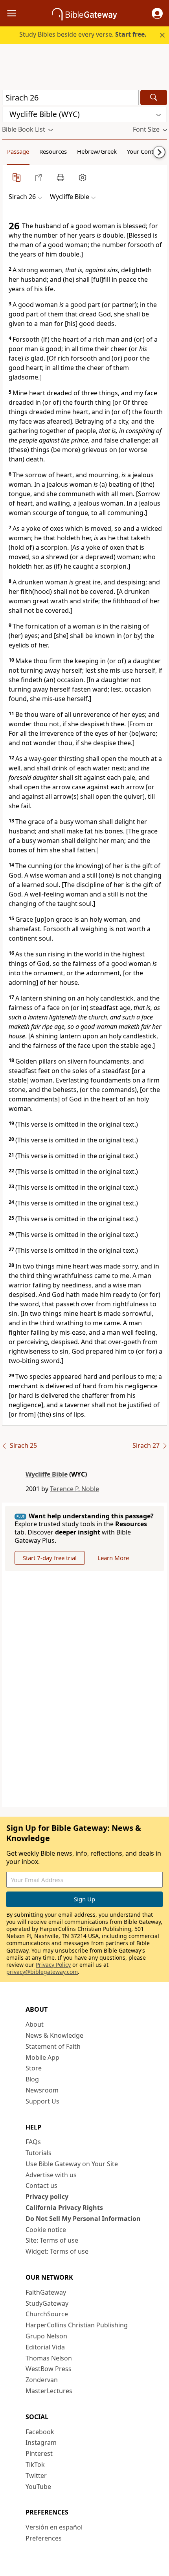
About (35, 2024)
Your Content (144, 151)
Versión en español (54, 2527)
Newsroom (42, 2090)
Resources (53, 151)
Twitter (36, 2476)
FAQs (33, 2142)
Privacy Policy (53, 1965)
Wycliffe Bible (47, 1474)
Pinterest (39, 2453)
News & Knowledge (54, 2035)
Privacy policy (47, 2197)
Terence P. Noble (74, 1489)
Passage (18, 151)
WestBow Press (49, 2369)
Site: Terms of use (52, 2240)
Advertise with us (51, 2175)
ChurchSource (47, 2314)
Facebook (40, 2432)
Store (34, 2068)
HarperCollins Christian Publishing (77, 2325)
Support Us (42, 2101)
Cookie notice (46, 2230)
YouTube (38, 2487)
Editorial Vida (45, 2347)
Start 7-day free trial (50, 1558)
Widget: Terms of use (57, 2251)
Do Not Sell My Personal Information (83, 2219)
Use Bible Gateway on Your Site (72, 2164)
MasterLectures (49, 2391)
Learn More (113, 1558)
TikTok (35, 2464)
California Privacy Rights (64, 2208)
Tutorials (39, 2153)
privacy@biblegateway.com (42, 1972)
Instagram (41, 2442)
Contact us (41, 2185)
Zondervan (42, 2380)
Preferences (44, 2538)
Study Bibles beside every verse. (83, 34)
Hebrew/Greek (97, 151)
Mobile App (42, 2057)
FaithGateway (46, 2292)
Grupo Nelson (46, 2336)
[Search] (154, 98)
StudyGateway (47, 2303)
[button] (157, 13)
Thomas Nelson (49, 2358)
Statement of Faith (53, 2046)
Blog (32, 2079)
